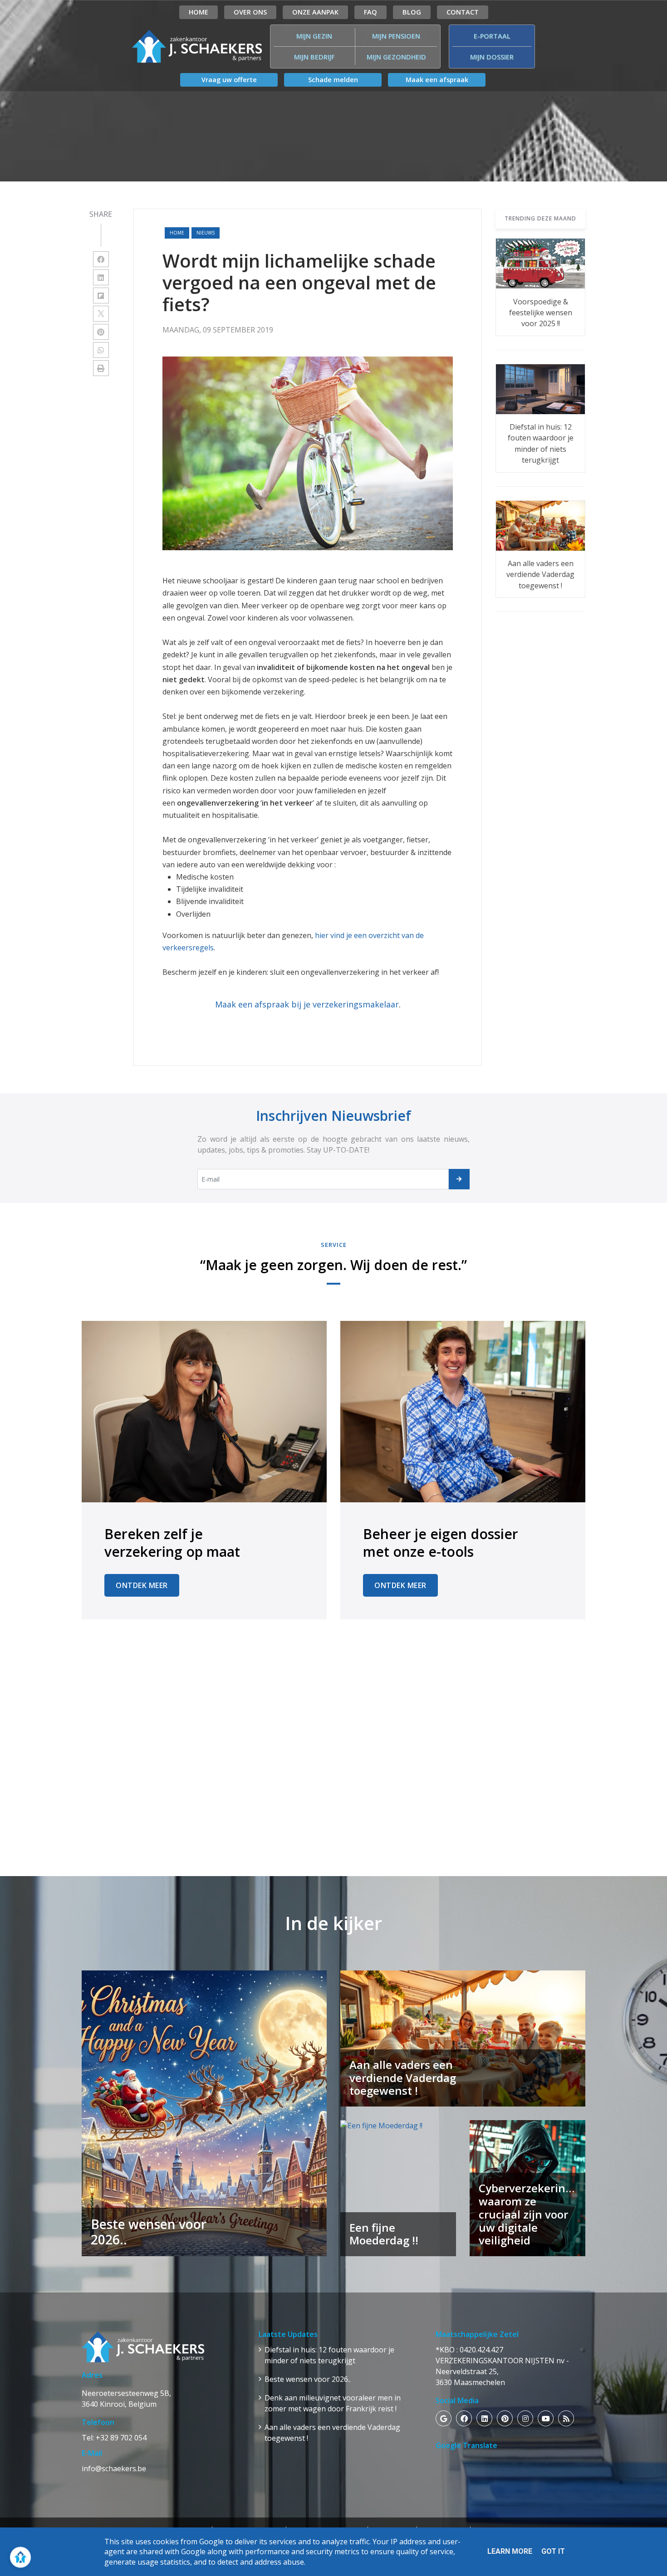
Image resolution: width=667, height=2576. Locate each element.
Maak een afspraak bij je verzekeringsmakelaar (307, 1004)
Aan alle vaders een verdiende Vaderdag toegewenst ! (540, 574)
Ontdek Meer (142, 1585)
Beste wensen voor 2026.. (308, 2379)
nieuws (206, 233)
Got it (553, 2551)
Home (177, 233)
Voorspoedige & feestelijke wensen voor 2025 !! (541, 313)
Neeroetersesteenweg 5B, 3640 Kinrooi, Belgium (126, 2399)
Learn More (510, 2551)
